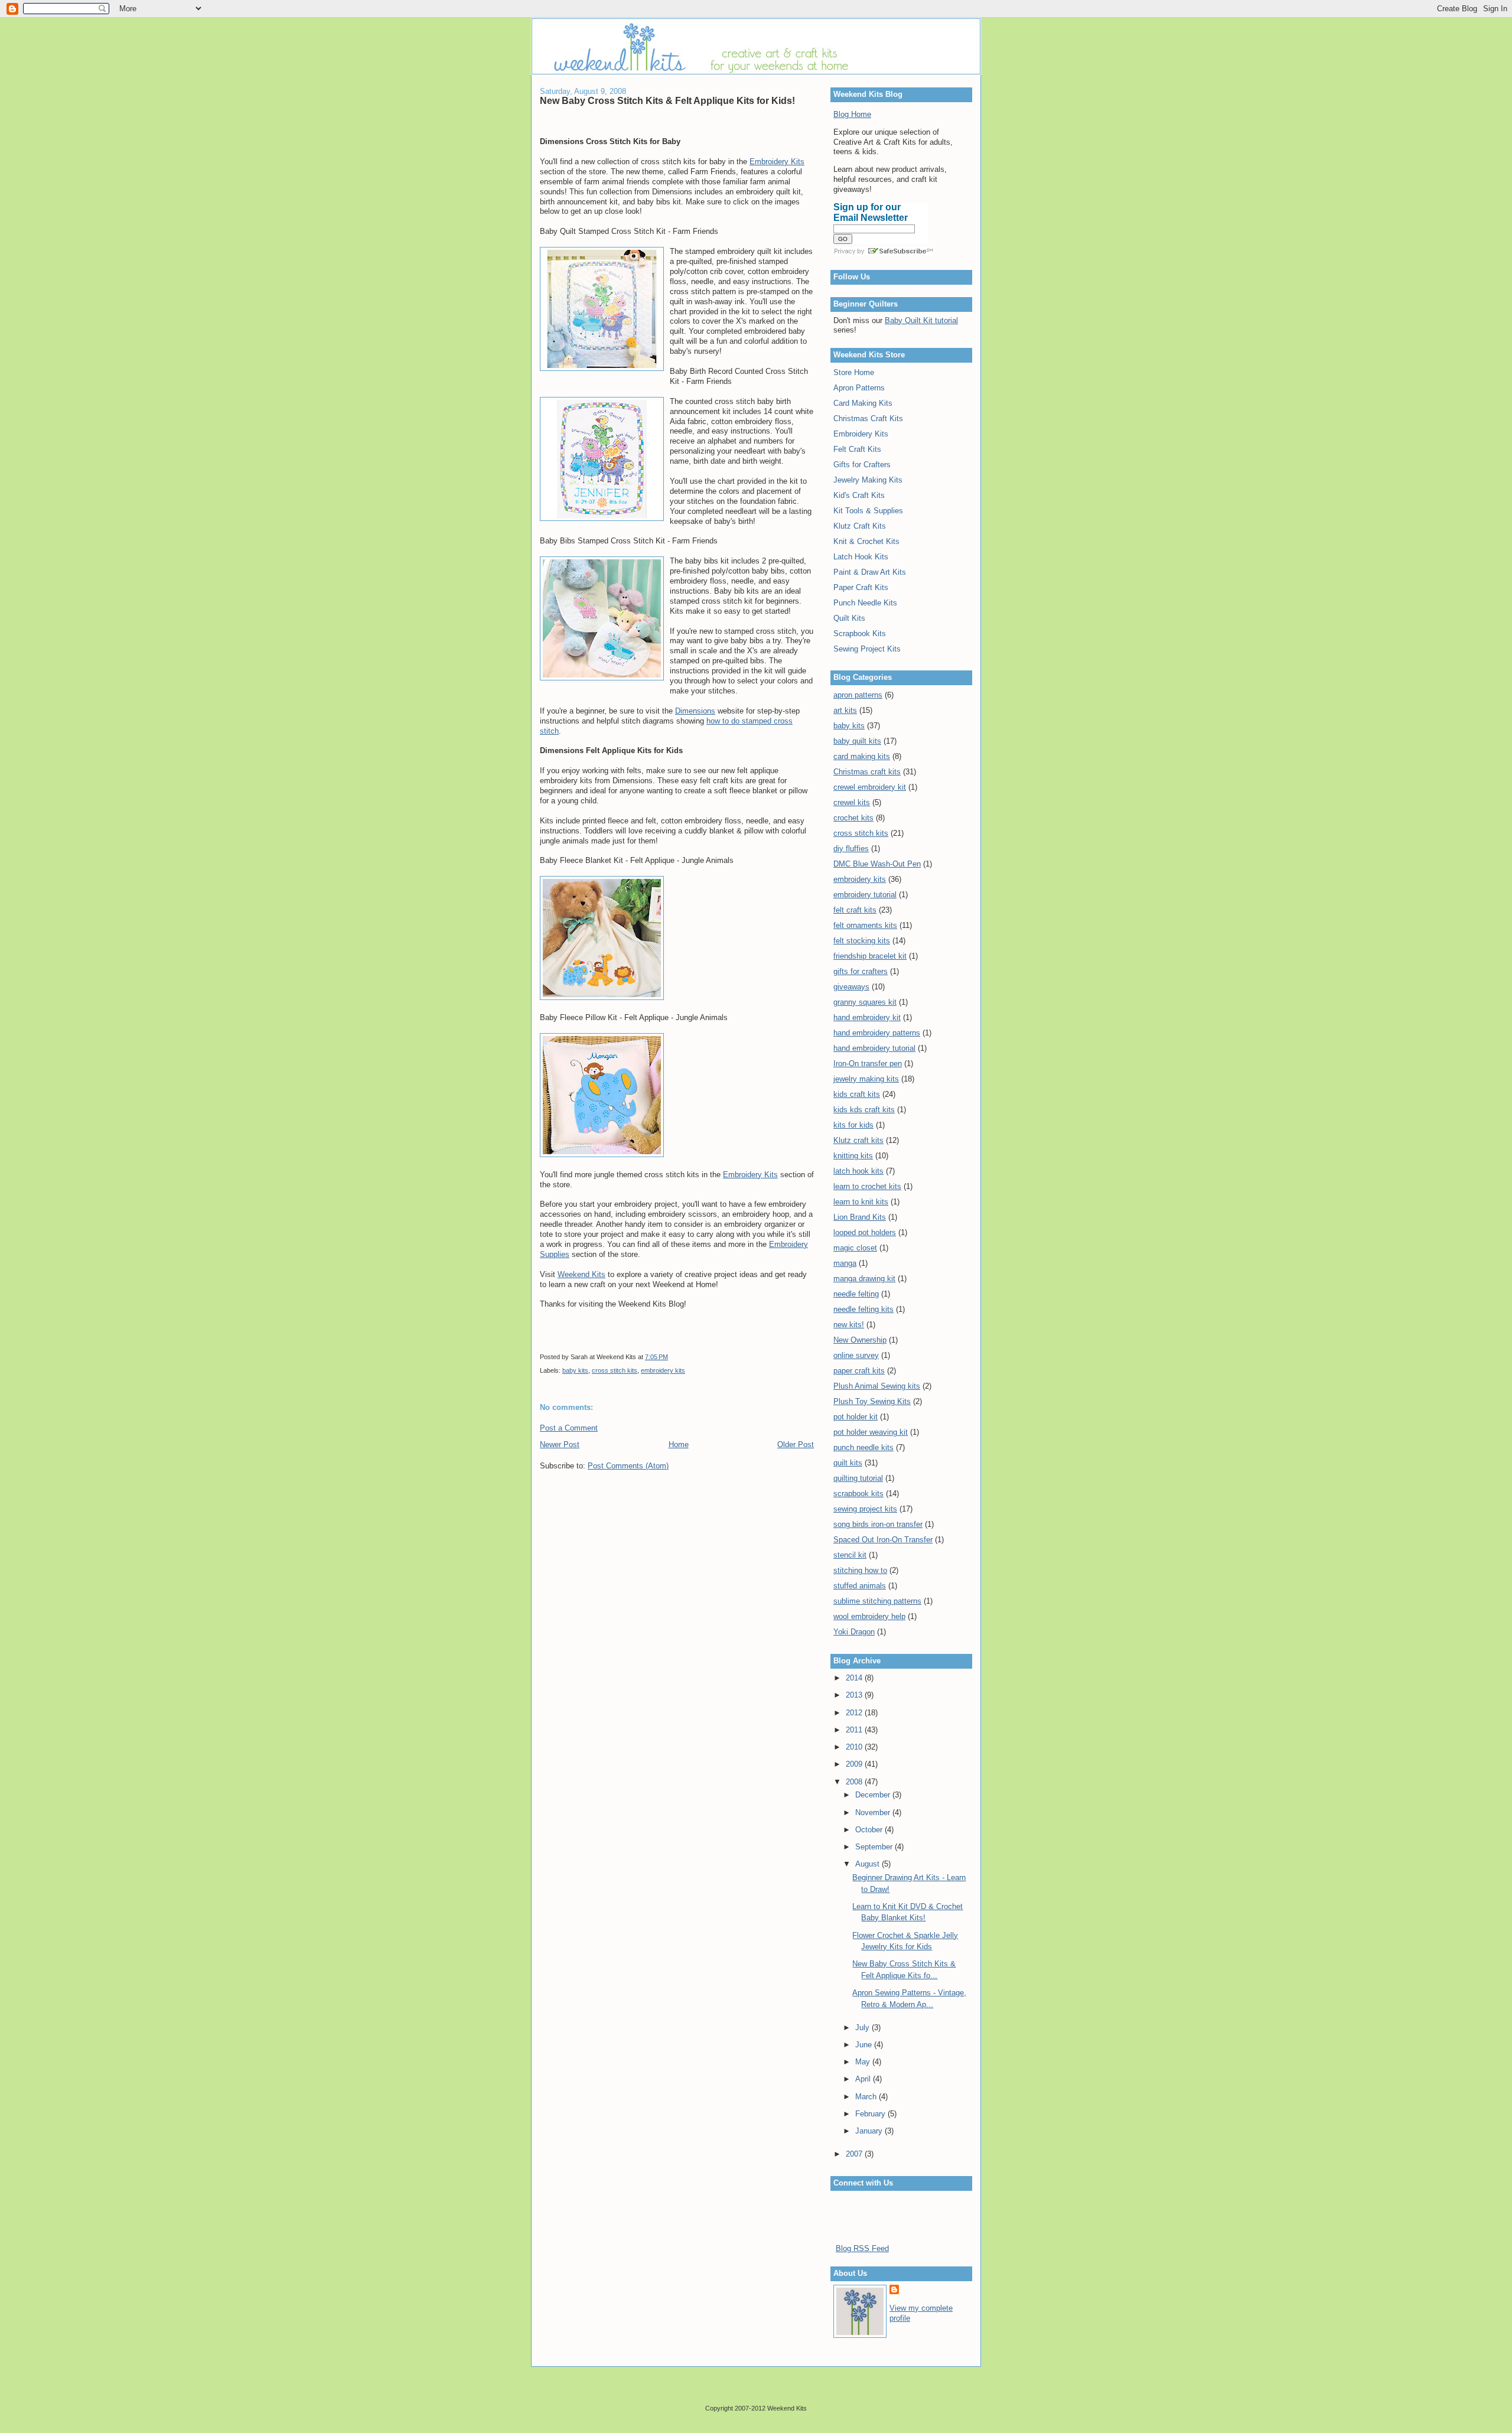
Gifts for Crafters (862, 465)
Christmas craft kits (867, 772)
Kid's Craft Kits (859, 495)
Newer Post (560, 1445)
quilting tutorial (858, 1478)
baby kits (575, 1370)
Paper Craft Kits (861, 587)
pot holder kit (856, 1417)
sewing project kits (865, 1509)
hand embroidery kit (867, 1017)
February (871, 2114)
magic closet (855, 1248)
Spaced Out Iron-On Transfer (883, 1540)
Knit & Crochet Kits (866, 541)
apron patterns (858, 695)
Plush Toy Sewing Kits (872, 1401)
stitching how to (860, 1570)
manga (845, 1263)
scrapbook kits (858, 1494)
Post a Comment (569, 1428)
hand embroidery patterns (877, 1033)
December (874, 1795)
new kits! (849, 1325)
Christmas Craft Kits (868, 418)
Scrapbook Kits (860, 634)
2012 (855, 1713)
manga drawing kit (864, 1279)
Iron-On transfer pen (868, 1064)
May (864, 2062)
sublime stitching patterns (877, 1601)
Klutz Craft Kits (860, 526)
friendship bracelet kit (870, 956)
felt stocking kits (862, 941)
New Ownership (860, 1340)
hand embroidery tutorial (874, 1048)
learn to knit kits (861, 1202)
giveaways (851, 987)
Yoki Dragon (854, 1632)
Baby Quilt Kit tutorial (921, 320)
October (870, 1830)
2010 (855, 1747)
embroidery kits (663, 1370)
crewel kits (852, 802)
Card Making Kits (863, 403)
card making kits (862, 756)
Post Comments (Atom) (628, 1466)
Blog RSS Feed (862, 2248)
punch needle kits (863, 1447)
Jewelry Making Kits (868, 480)
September (875, 1847)
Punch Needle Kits (865, 603)
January (870, 2131)
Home (679, 1445)
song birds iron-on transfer (878, 1524)
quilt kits (848, 1463)
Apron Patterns (859, 388)
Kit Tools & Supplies (868, 511)
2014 (855, 1678)
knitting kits (853, 1156)
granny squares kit (865, 1002)
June (865, 2045)
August (869, 1864)
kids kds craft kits (864, 1110)
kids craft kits (857, 1094)
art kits (845, 710)
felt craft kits (855, 910)
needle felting (856, 1294)
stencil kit (850, 1555)
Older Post (796, 1445)
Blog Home (852, 114)
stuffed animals (860, 1586)
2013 (855, 1695)
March (867, 2097)
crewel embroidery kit (870, 787)
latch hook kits (858, 1171)
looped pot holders (865, 1232)
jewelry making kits (866, 1079)
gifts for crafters (861, 971)
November (874, 1812)
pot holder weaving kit (871, 1432)
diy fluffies (851, 849)
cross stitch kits (615, 1370)
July (863, 2028)
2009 (855, 1764)
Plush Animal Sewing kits (877, 1386)
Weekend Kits (581, 1274)
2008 (855, 1782)
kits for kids (853, 1125)
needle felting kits (863, 1309)
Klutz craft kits (858, 1140)
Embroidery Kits (777, 162)
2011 (855, 1730)
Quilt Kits (849, 618)
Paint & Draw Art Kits (870, 572)
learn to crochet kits (867, 1186)
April (864, 2079)
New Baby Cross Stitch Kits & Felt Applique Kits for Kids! (667, 100)
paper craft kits (859, 1371)
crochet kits (853, 818)
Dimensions (695, 711)
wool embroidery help (869, 1616)
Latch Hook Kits (861, 557)
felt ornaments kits (865, 925)
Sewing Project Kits (867, 649)
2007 (855, 2154)
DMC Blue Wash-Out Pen (877, 864)
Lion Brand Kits (860, 1217)
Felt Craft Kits (857, 449)
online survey (856, 1355)
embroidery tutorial (865, 895)
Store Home (854, 372)
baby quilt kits (857, 741)
